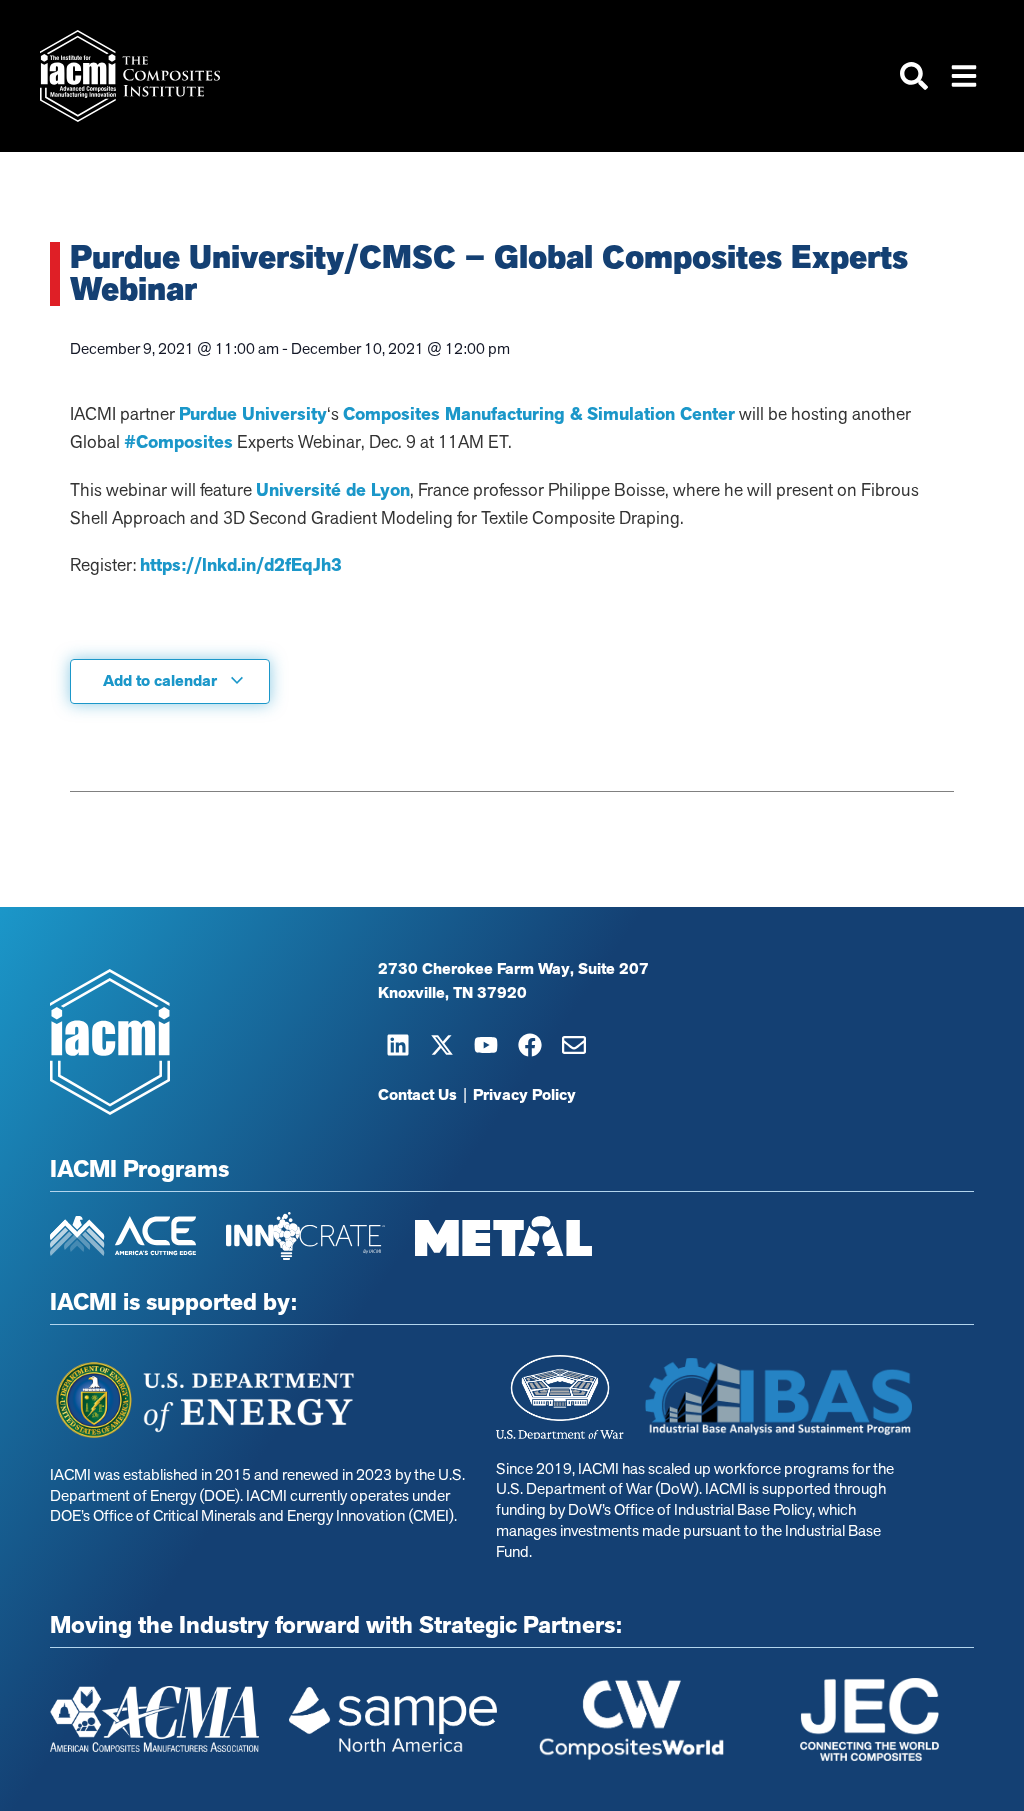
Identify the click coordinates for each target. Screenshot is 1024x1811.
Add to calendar (162, 681)
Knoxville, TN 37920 (452, 993)
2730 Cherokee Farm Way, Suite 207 (513, 969)
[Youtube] (486, 1045)
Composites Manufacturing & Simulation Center (539, 414)
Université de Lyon (333, 490)
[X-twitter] (442, 1045)
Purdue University (253, 414)
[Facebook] (530, 1045)
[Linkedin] (398, 1045)
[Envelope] (574, 1045)
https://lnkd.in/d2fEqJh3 (241, 565)
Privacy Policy (524, 1095)
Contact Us (417, 1095)
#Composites (178, 442)
